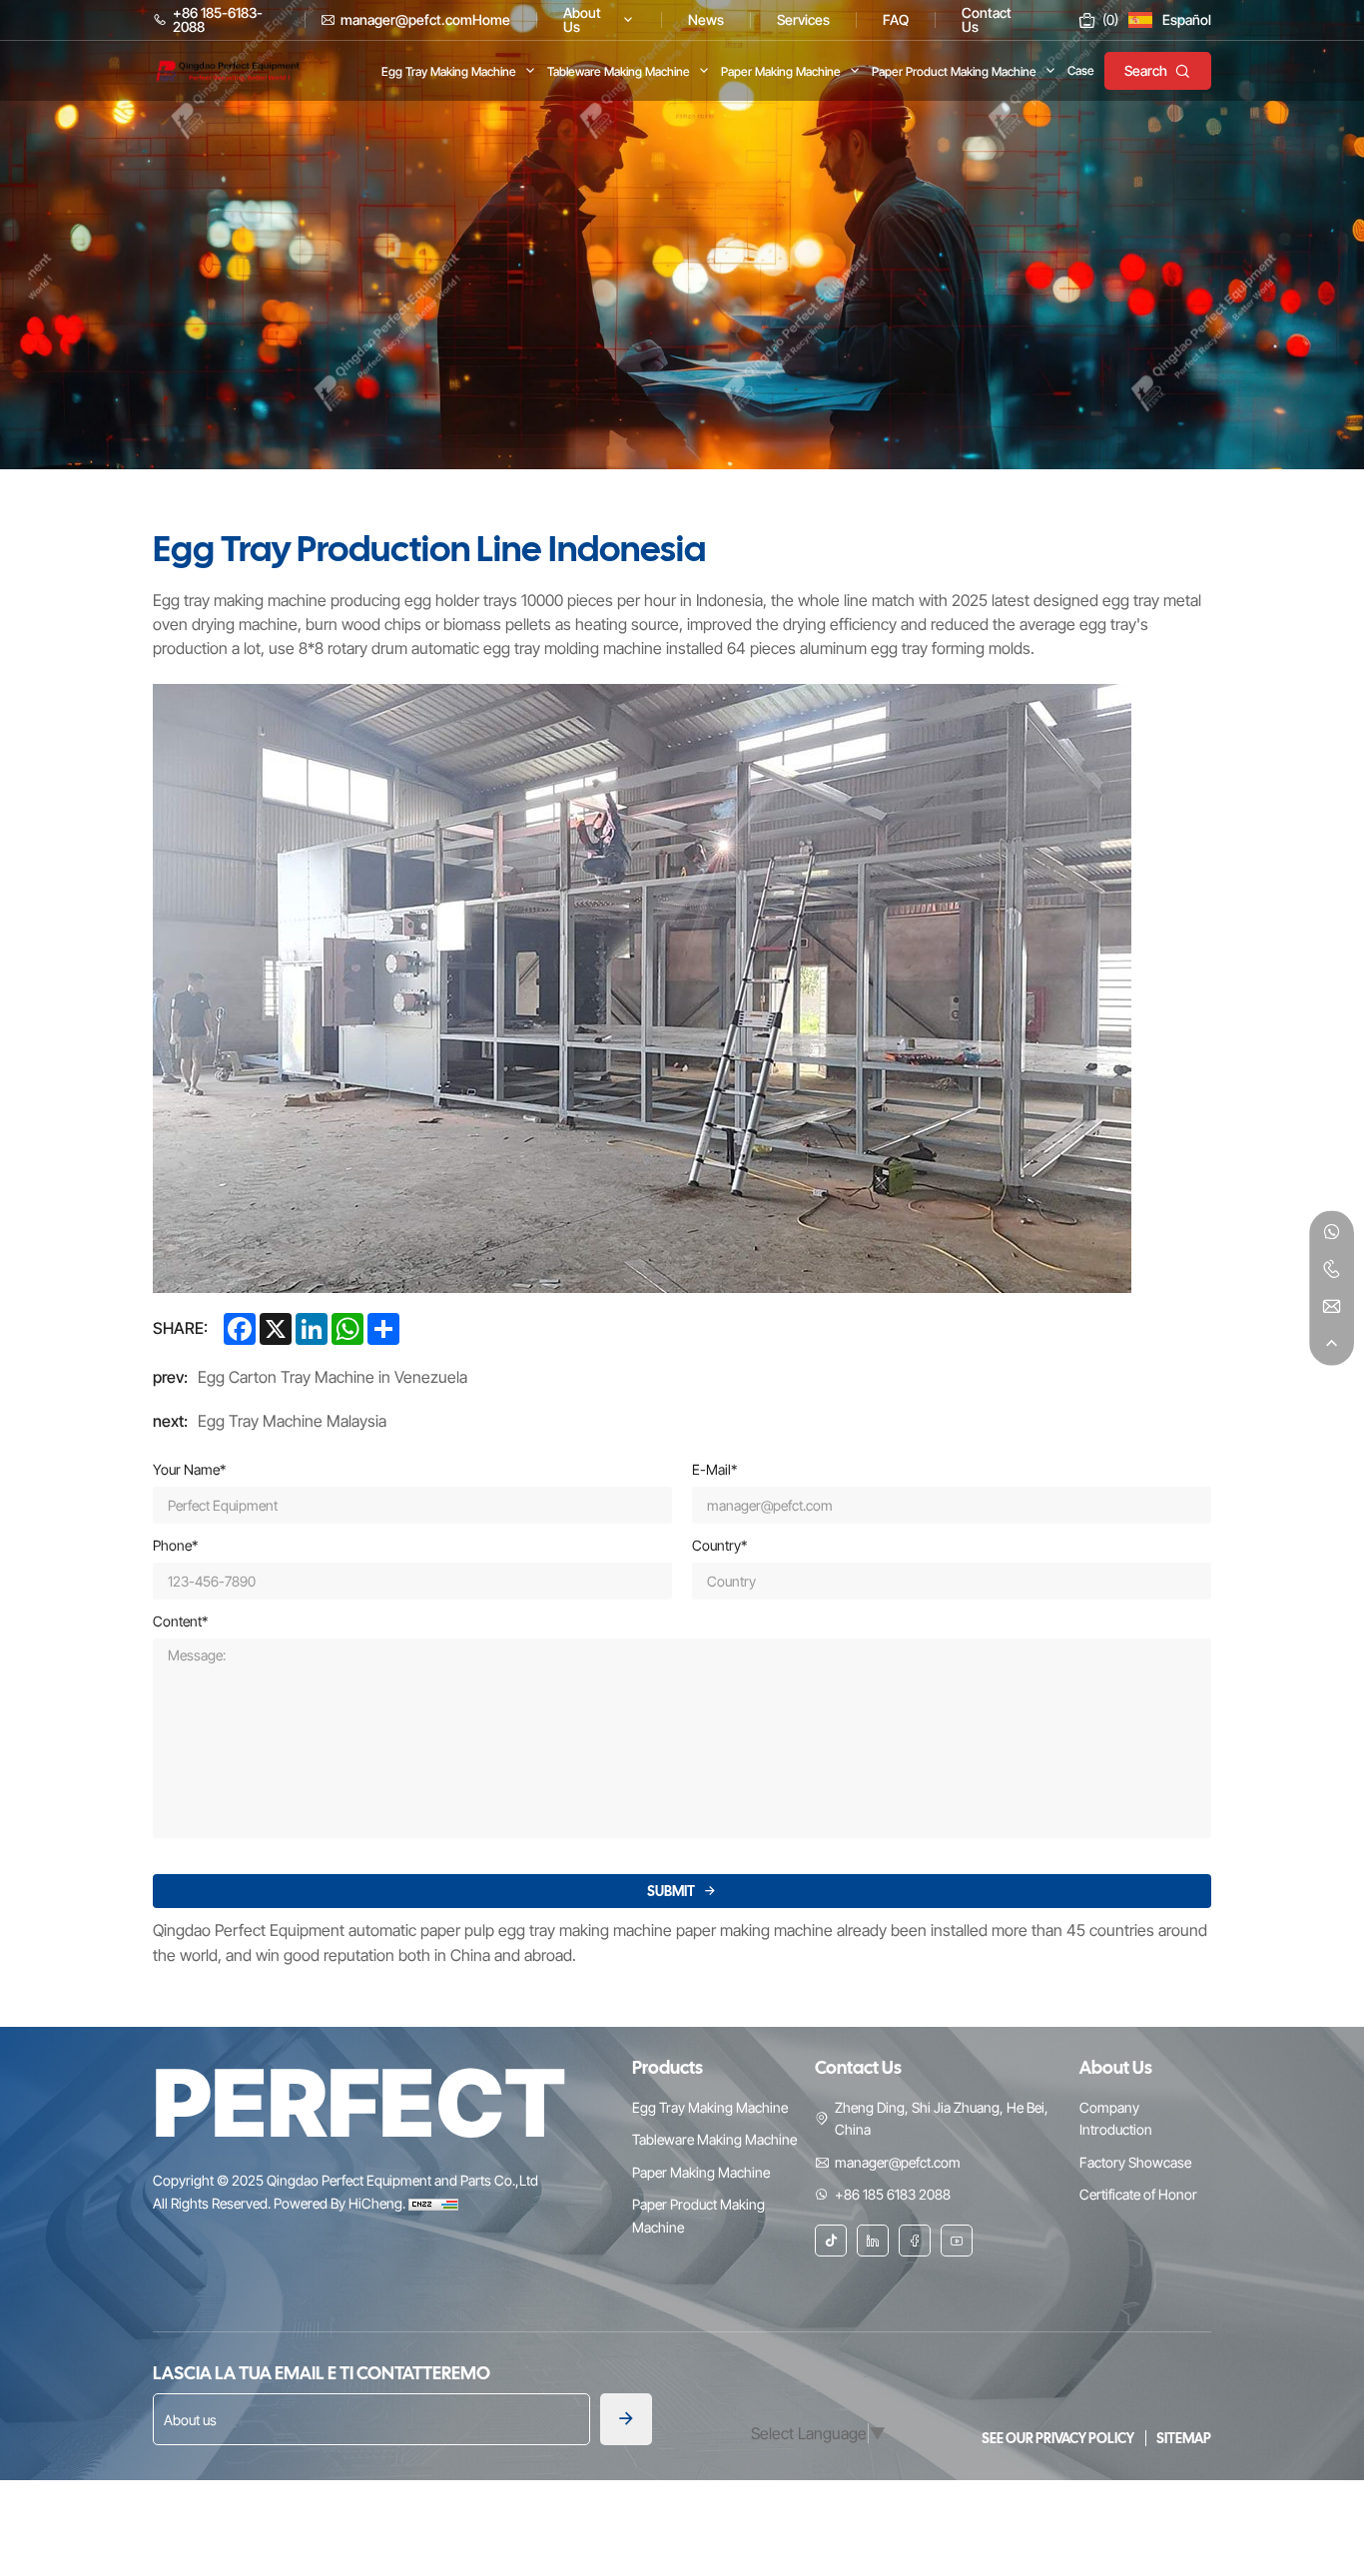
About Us (1116, 2067)
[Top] (1332, 1343)
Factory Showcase (1135, 2162)
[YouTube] (957, 2241)
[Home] (228, 69)
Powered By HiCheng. (341, 2203)
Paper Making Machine (701, 2172)
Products (668, 2067)
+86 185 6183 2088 (893, 2194)
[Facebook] (915, 2241)
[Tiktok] (831, 2241)
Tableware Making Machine (714, 2139)
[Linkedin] (873, 2241)
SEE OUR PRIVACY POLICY (1059, 2438)
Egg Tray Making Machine (710, 2107)
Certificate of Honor (1138, 2194)
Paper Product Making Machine (698, 2215)
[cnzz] (433, 2203)
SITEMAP (1184, 2438)
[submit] (626, 2419)
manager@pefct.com (898, 2162)
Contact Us (858, 2067)
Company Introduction (1116, 2118)
